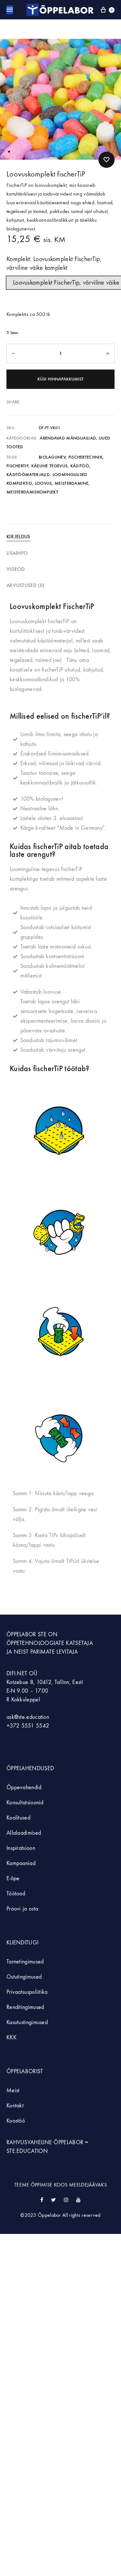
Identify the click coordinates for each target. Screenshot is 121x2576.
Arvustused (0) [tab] (25, 585)
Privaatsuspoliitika (27, 1992)
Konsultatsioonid (25, 1803)
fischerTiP (17, 466)
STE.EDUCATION (27, 2151)
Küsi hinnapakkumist (60, 379)
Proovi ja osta (22, 1909)
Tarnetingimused (25, 1962)
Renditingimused (25, 2007)
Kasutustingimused (27, 2022)
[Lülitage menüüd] (10, 10)
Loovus (43, 483)
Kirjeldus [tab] (18, 537)
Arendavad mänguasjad (68, 438)
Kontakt (15, 2106)
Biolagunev (52, 457)
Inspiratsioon (21, 1848)
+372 (14, 1726)
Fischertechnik (86, 457)
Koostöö (16, 2121)
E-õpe (13, 1878)
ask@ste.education (28, 1717)
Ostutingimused (24, 1977)
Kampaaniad (22, 1863)
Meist (13, 2090)
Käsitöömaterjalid (28, 475)
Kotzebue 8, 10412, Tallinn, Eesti (45, 1682)
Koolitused (18, 1818)
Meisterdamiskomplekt (32, 492)
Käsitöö (80, 466)
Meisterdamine (71, 483)
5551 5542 (35, 1726)
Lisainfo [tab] (17, 553)
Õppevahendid (24, 1787)
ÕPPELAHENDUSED (30, 1768)
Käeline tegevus (50, 466)
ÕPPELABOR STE (26, 1634)
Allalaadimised (24, 1833)
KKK (11, 2038)
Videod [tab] (16, 569)
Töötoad (16, 1894)
